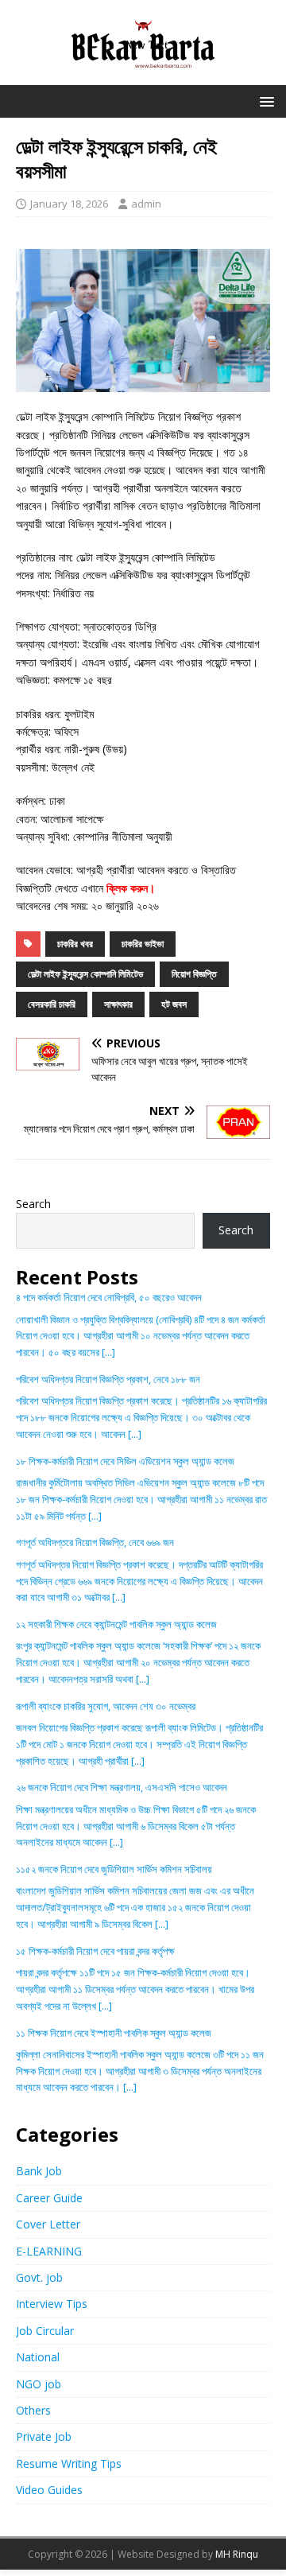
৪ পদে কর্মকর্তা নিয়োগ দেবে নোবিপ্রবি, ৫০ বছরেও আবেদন (109, 1297)
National (38, 2357)
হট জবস (174, 1004)
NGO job (39, 2384)
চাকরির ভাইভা (143, 944)
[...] (108, 1352)
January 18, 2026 (69, 204)
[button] (264, 101)
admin (146, 204)
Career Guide (49, 2198)
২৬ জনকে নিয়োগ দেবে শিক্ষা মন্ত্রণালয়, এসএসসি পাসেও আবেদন (122, 1787)
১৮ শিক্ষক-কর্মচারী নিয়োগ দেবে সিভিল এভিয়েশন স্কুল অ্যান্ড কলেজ (125, 1461)
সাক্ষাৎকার (118, 1004)
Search (33, 1204)
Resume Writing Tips (69, 2463)
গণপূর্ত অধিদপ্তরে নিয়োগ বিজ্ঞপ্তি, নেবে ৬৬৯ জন (95, 1542)
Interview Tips (52, 2304)
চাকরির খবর (75, 944)
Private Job (44, 2436)
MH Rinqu (237, 2554)
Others (33, 2410)
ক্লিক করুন (127, 888)
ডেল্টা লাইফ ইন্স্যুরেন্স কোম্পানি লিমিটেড (85, 974)
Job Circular (45, 2331)
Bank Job (39, 2171)
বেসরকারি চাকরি (52, 1004)
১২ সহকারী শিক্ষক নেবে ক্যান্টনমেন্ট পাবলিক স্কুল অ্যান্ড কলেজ (116, 1624)
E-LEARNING (49, 2251)
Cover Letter (48, 2224)
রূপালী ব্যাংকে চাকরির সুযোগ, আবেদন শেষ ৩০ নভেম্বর (106, 1706)
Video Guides (49, 2490)
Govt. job (39, 2277)
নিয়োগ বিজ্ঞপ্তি (194, 974)
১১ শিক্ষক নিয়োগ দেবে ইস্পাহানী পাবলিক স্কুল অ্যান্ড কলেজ (114, 2033)
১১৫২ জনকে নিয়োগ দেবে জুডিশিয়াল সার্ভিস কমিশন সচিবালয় (114, 1869)
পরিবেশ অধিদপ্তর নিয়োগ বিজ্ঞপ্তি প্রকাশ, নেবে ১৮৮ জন (108, 1379)
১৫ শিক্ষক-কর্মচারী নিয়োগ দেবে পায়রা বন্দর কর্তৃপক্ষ (95, 1951)
